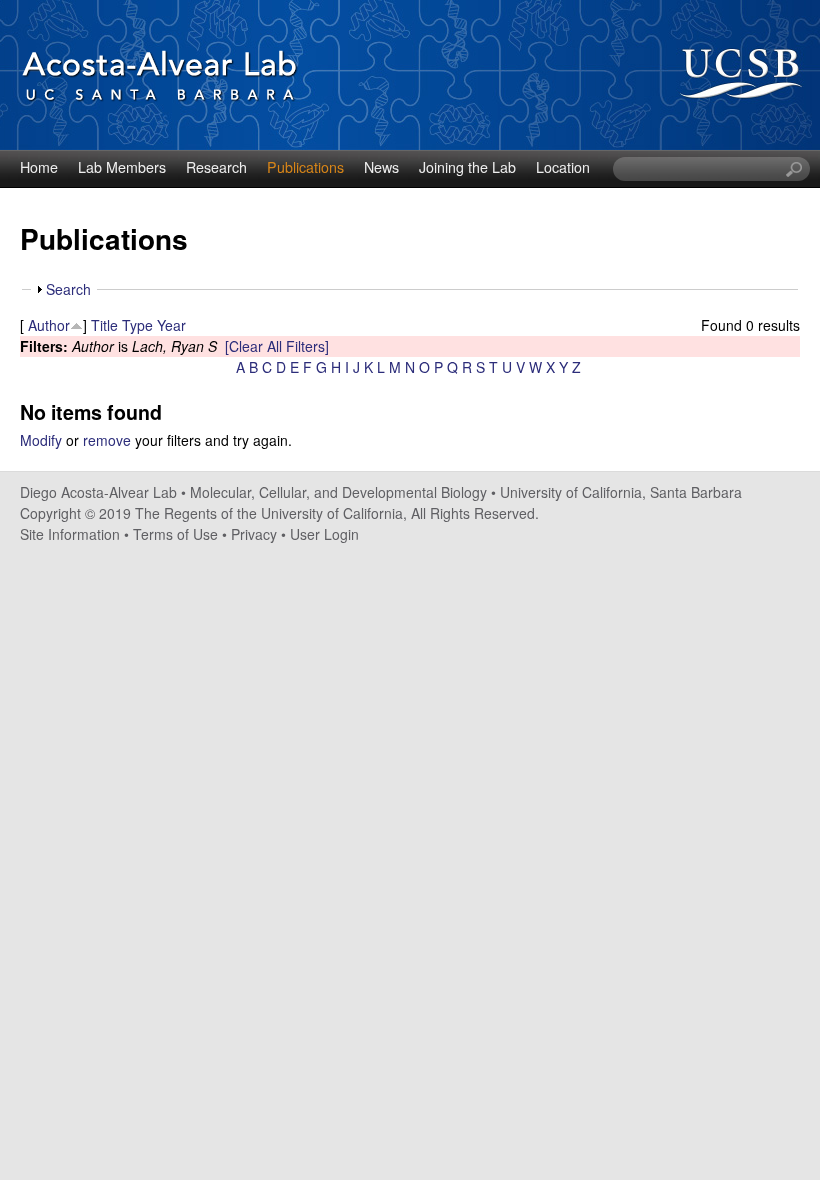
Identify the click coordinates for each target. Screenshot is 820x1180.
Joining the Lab (467, 167)
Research (216, 167)
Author (49, 325)
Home (39, 167)
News (381, 167)
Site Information (70, 534)
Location (563, 167)
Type (137, 325)
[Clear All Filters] (277, 346)
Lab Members (122, 167)
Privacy (254, 534)
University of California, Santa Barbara (621, 492)
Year (171, 325)
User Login (324, 534)
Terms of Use (175, 534)
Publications (305, 167)
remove (107, 440)
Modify (41, 440)
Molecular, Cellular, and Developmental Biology (338, 492)
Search (68, 289)
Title (104, 325)
